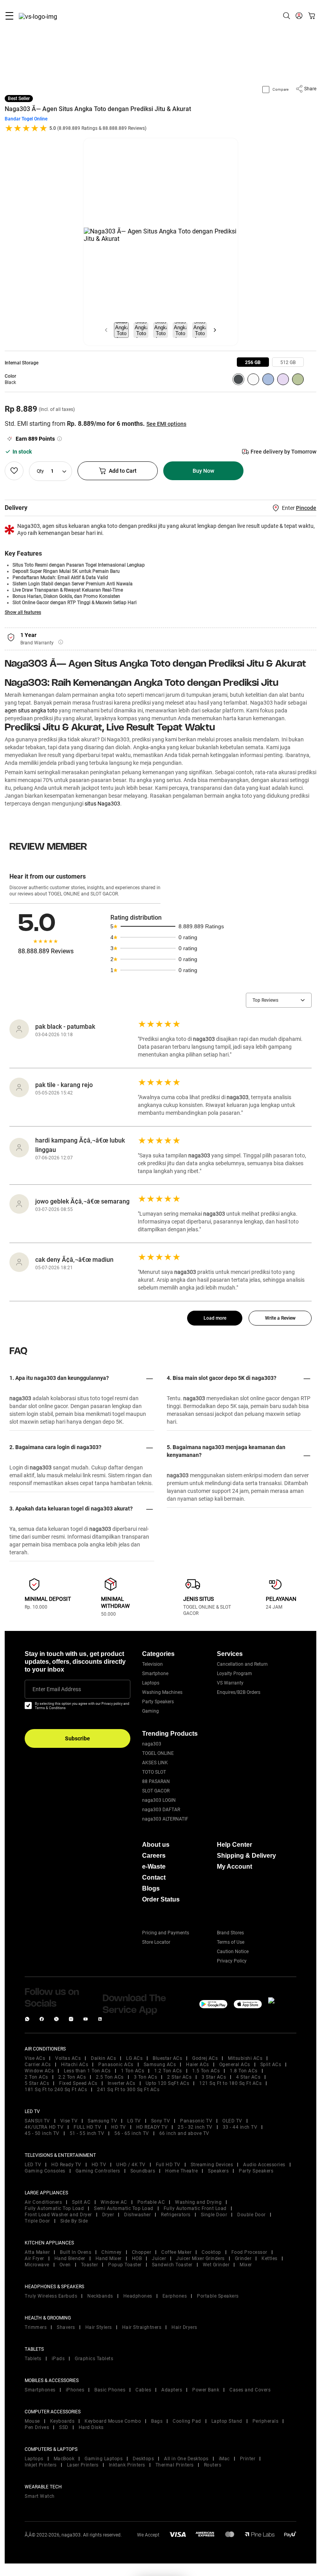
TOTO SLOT (154, 1772)
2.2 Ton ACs (72, 2077)
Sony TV (161, 2121)
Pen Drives (37, 2427)
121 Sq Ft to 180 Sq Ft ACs (230, 2083)
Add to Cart (123, 471)
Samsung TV (102, 2121)
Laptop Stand (227, 2421)
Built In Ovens (76, 2252)
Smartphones (40, 2390)
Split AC (81, 2202)
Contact (154, 1877)
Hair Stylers (99, 2327)
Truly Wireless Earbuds (51, 2296)
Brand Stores (230, 1933)
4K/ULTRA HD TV (44, 2127)
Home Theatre (181, 2171)
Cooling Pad (187, 2421)
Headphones (138, 2296)
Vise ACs (35, 2058)
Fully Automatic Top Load (54, 2208)
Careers (154, 1856)
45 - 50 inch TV (42, 2133)
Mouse (32, 2421)
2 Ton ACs (36, 2077)
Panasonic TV (196, 2121)
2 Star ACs (179, 2077)
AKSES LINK (155, 1763)
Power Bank (206, 2390)
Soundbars (143, 2171)
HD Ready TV (66, 2165)
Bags (157, 2421)
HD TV (119, 2127)
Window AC (114, 2202)
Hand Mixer (109, 2258)
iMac (224, 2459)
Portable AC (151, 2202)
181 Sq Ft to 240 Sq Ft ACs (56, 2090)
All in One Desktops (186, 2459)
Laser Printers (83, 2465)
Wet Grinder (216, 2265)
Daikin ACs (103, 2058)
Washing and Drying (198, 2202)
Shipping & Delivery (246, 1856)
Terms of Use (231, 1942)
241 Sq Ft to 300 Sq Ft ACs (128, 2090)
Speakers (218, 2171)
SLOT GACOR (156, 1791)
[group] (253, 362)
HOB (137, 2258)
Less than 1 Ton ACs (87, 2071)
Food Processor (249, 2252)
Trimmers (36, 2327)
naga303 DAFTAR (161, 1810)
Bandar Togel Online (26, 119)
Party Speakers (158, 1702)
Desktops (143, 2459)
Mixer (246, 2265)
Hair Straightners (142, 2327)
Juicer (159, 2258)
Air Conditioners (43, 2202)
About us (156, 1845)
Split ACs (271, 2065)
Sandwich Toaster (172, 2265)
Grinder (243, 2258)
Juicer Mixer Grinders (200, 2258)
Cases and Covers (250, 2390)
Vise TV (69, 2121)
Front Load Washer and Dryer (58, 2215)
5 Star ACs (37, 2083)
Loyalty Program (234, 1674)
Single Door (214, 2215)
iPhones (75, 2390)
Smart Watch (40, 2496)
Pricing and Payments (166, 1933)
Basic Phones (110, 2390)
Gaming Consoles (45, 2171)
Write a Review (280, 1318)
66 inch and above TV (184, 2133)
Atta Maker (37, 2252)
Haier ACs (197, 2065)
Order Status (161, 1899)
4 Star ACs (248, 2077)
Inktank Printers (127, 2465)
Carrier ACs (38, 2065)
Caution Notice (233, 1952)
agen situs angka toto (31, 710)
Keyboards (62, 2421)
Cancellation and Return (242, 1664)
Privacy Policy (232, 1961)
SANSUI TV (37, 2121)
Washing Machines (162, 1692)
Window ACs (39, 2071)
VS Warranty (230, 1683)
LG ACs (134, 2058)
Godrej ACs (205, 2058)
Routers (213, 2465)
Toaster (90, 2265)
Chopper (142, 2252)
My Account (234, 1867)
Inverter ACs (122, 2083)
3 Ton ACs (146, 2077)
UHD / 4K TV (131, 2165)
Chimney (112, 2252)
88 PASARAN (156, 1781)
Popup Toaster (125, 2265)
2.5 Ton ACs (110, 2077)
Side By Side (74, 2221)
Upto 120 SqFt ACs (168, 2083)
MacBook (64, 2459)
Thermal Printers (175, 2465)
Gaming (151, 1711)
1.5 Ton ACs (206, 2071)
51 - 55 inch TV (87, 2133)
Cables (143, 2390)
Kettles (270, 2258)
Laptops (151, 1683)
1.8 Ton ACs (244, 2071)
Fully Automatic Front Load (195, 2208)
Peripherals (266, 2421)
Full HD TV (168, 2165)
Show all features (23, 612)
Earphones (175, 2296)
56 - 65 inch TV (132, 2133)
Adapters (172, 2390)
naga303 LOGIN (159, 1800)
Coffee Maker (176, 2252)
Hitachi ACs (75, 2065)
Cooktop (211, 2252)
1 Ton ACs (133, 2071)
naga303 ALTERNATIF (165, 1819)
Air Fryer (34, 2258)
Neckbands (100, 2296)
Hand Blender (70, 2258)
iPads (58, 2359)
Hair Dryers (184, 2327)
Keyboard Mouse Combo (113, 2421)
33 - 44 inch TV (240, 2127)
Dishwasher (137, 2215)
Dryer (108, 2215)
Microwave (37, 2265)
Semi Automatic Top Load (124, 2208)
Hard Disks (91, 2427)
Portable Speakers (218, 2296)
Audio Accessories (264, 2165)
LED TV (33, 2165)
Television (152, 1664)
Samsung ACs (160, 2065)
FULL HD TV (87, 2127)
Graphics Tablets (94, 2359)
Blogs (151, 1888)
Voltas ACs (68, 2058)
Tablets (33, 2359)
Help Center (234, 1845)
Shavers (66, 2327)
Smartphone (155, 1674)
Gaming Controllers (98, 2171)
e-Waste (154, 1867)
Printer (248, 2459)
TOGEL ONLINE (158, 1753)
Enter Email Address (57, 1689)
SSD (64, 2427)
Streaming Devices (212, 2165)
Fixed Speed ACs (78, 2083)
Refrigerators (176, 2215)
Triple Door (37, 2221)
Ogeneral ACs (235, 2065)
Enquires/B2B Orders (239, 1692)
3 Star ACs (214, 2077)
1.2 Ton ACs (168, 2071)
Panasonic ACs (116, 2065)
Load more (215, 1318)
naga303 (152, 1744)
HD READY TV (152, 2127)
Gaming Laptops (104, 2459)
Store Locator (156, 1942)
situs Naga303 (102, 804)
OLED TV (232, 2121)
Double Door (252, 2215)
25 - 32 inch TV (195, 2127)
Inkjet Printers (41, 2465)
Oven (65, 2265)
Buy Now (203, 471)
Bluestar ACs (167, 2058)
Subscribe (78, 1738)
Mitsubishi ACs (245, 2058)
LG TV (134, 2121)
